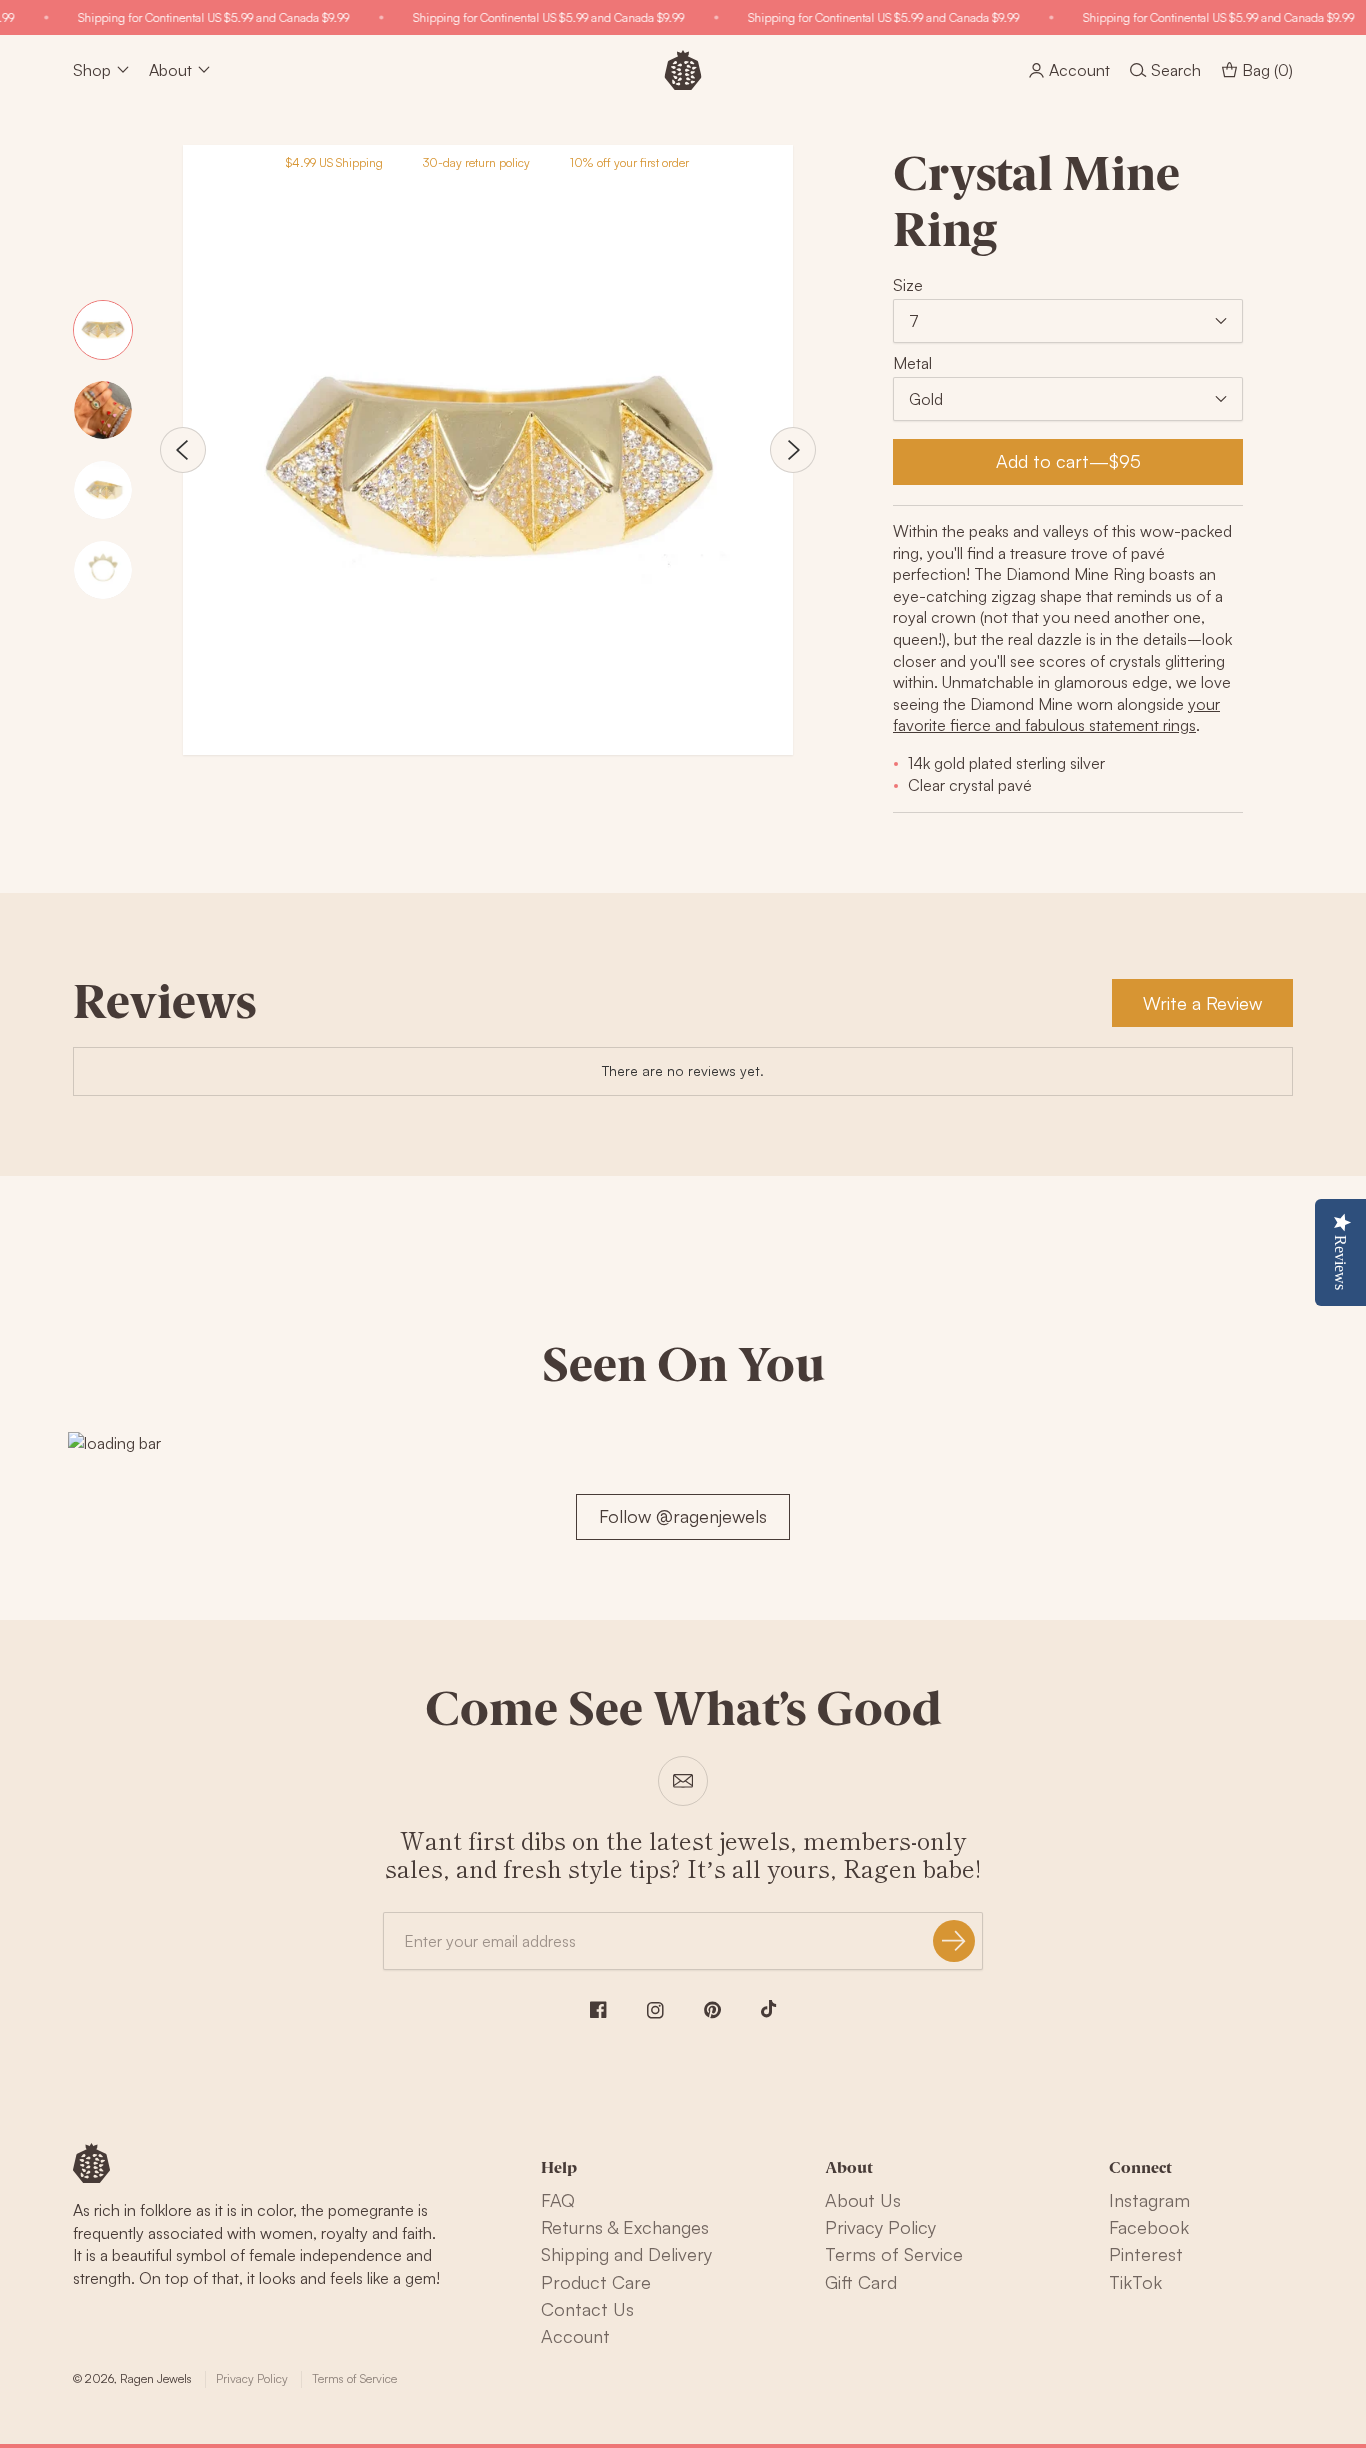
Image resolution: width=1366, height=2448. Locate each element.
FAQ (558, 2200)
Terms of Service (894, 2254)
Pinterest (1146, 2254)
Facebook (1149, 2227)
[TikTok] (769, 2009)
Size (908, 285)
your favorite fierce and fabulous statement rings (1056, 715)
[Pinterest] (712, 2010)
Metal (912, 363)
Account (575, 2336)
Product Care (596, 2282)
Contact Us (587, 2309)
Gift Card (861, 2282)
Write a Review (1202, 1003)
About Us (863, 2200)
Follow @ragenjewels (683, 1516)
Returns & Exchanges (625, 2227)
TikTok (1135, 2282)
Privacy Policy (880, 2227)
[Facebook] (598, 2009)
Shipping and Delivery (626, 2254)
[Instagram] (655, 2010)
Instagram (1149, 2200)
